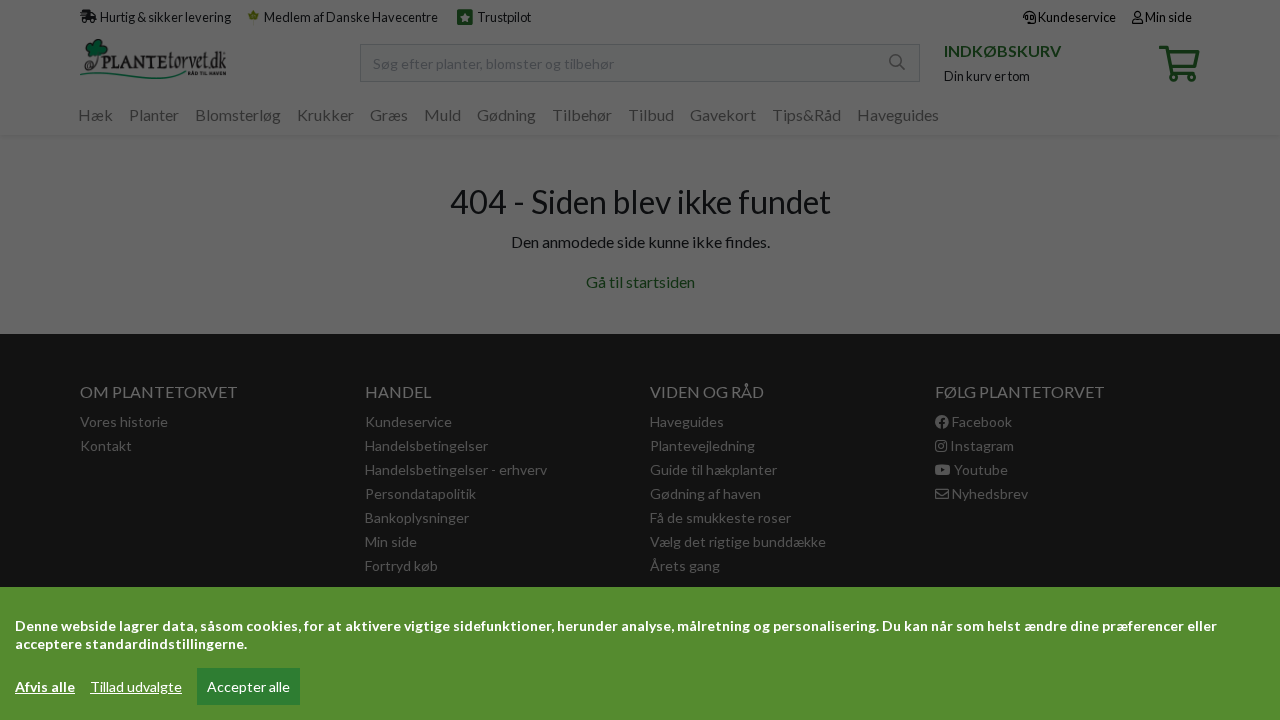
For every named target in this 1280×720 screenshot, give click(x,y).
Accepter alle (248, 686)
